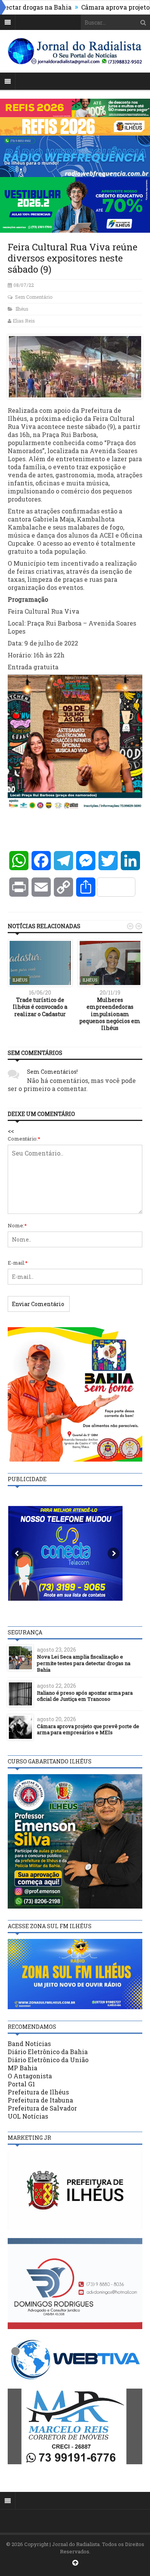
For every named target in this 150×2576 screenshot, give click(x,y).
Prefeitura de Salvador (42, 2108)
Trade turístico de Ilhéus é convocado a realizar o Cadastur (40, 1007)
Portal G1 (21, 2084)
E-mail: (18, 1263)
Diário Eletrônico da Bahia (48, 2052)
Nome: (17, 1225)
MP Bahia (22, 2068)
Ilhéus (22, 309)
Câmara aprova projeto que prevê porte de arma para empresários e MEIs (88, 1729)
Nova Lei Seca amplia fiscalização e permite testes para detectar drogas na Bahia (84, 1663)
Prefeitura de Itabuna (40, 2100)
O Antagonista (30, 2076)
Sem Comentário (34, 297)
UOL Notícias (28, 2116)
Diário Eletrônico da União (48, 2060)
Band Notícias (29, 2044)
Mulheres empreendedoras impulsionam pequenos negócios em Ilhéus (110, 1014)
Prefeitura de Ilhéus (38, 2092)
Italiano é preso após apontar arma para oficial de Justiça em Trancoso (85, 1696)
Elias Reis (24, 321)
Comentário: (24, 1139)
